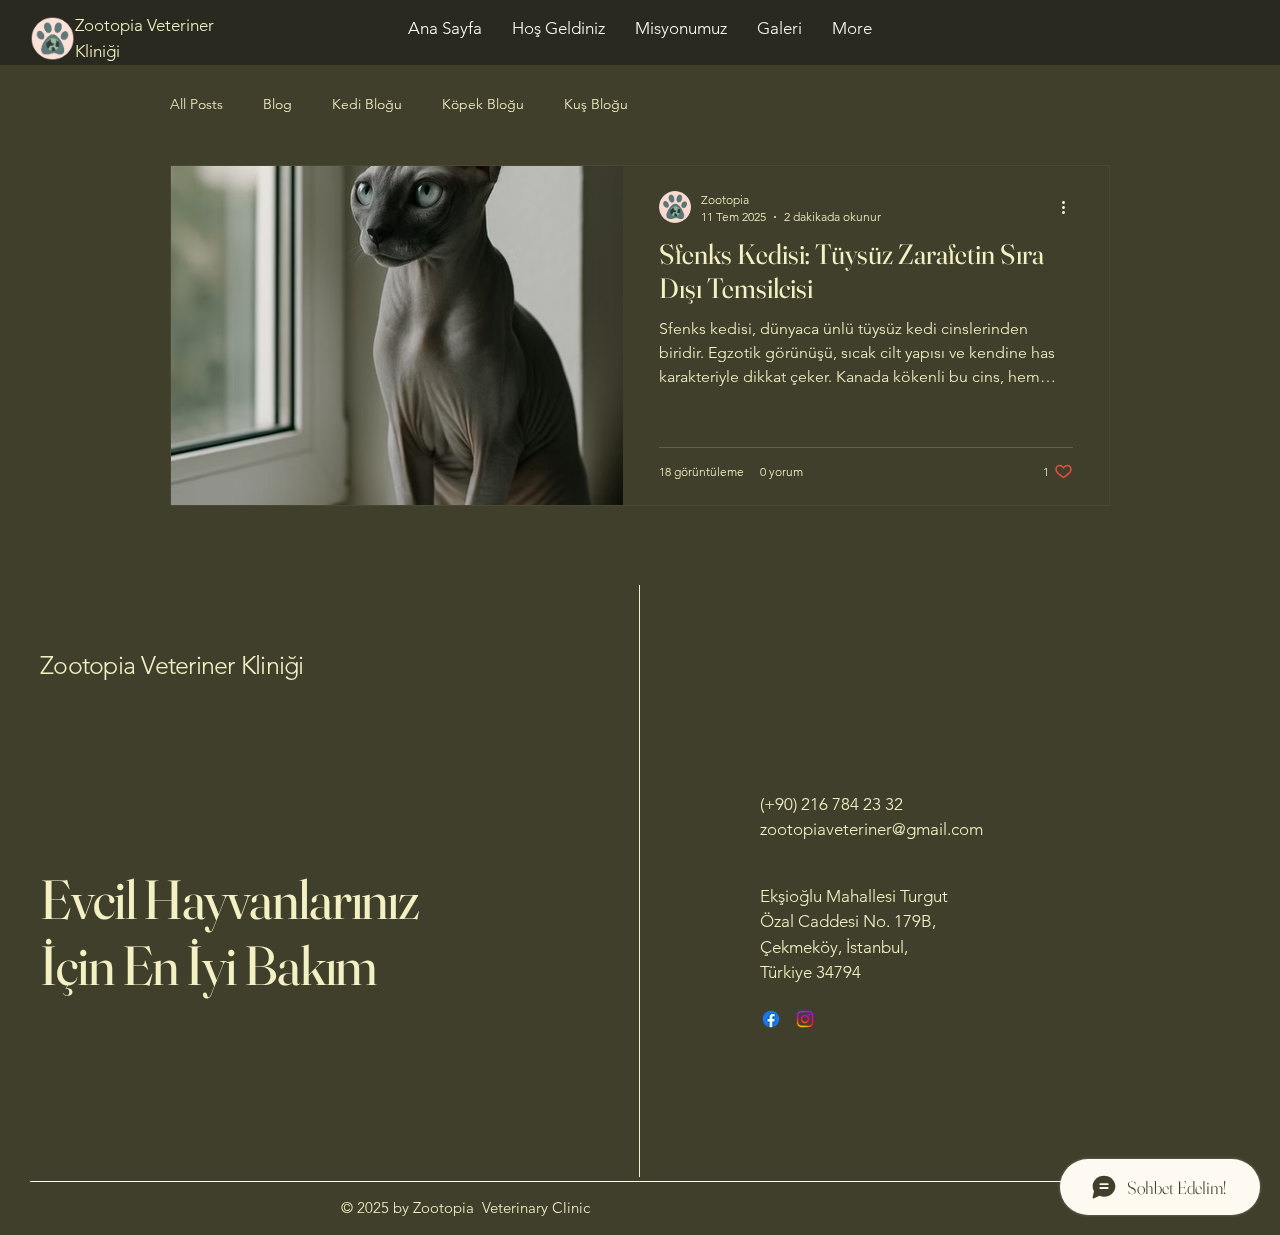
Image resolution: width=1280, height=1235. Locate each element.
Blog (277, 104)
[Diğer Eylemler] (1070, 207)
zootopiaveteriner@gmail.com (871, 829)
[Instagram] (805, 1019)
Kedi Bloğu (367, 104)
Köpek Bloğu (483, 104)
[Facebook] (771, 1019)
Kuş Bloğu (596, 104)
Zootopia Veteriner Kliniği (172, 665)
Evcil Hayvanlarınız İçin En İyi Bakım (229, 932)
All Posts (196, 104)
